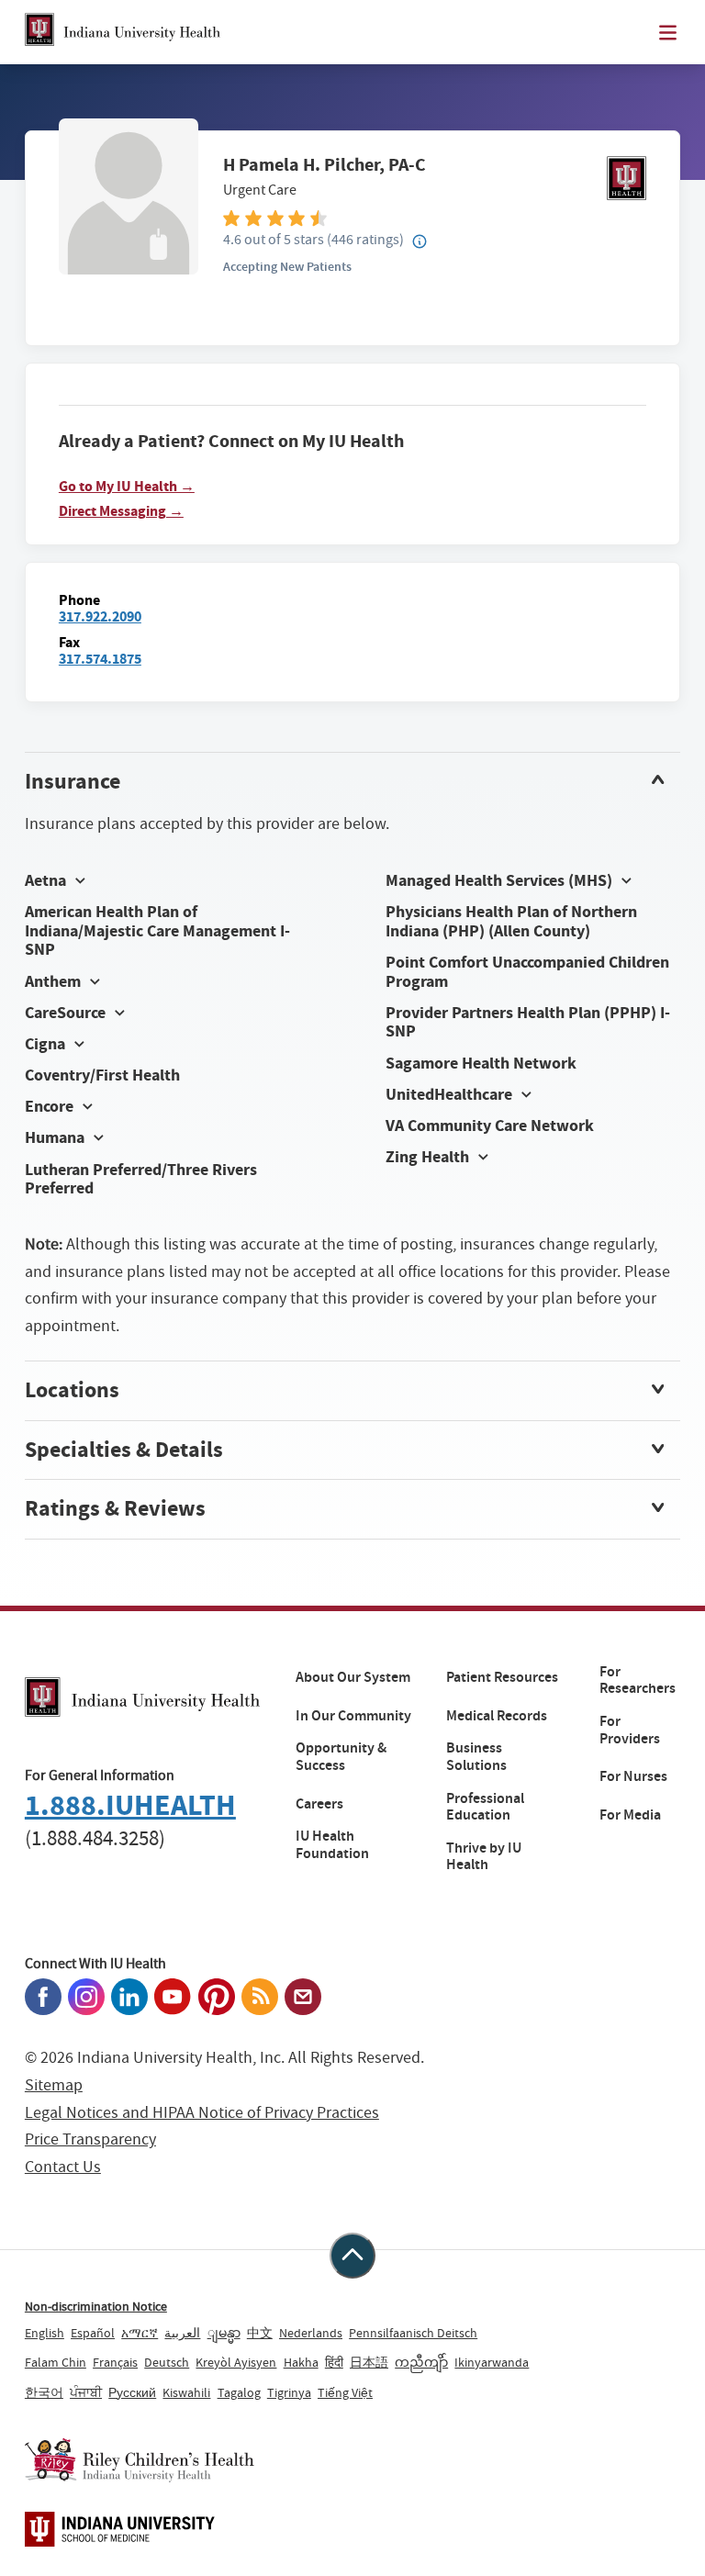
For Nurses (633, 1776)
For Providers (630, 1730)
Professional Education (485, 1807)
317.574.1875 (100, 659)
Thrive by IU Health (484, 1857)
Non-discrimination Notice (96, 2306)
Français (115, 2362)
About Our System (353, 1677)
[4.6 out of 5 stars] (435, 217)
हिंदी (334, 2362)
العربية (182, 2333)
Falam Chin (56, 2362)
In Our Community (353, 1716)
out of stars (274, 239)
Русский (132, 2392)
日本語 (369, 2362)
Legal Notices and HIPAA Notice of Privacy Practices (202, 2113)
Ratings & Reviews (115, 1508)
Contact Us (63, 2167)
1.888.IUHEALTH (130, 1805)
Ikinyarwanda (492, 2362)
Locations (72, 1390)
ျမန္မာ (224, 2333)
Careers (319, 1804)
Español (93, 2333)
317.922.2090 (100, 616)
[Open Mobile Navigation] (668, 33)
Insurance (73, 781)
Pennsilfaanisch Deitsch (413, 2333)
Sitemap (54, 2085)
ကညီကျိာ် (421, 2362)
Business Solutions (476, 1757)
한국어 (44, 2392)
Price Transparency (90, 2139)
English (45, 2333)
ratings (365, 239)
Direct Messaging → (121, 511)
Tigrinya (289, 2392)
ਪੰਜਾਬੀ (86, 2392)
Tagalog (239, 2392)
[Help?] (420, 242)
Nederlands (311, 2333)
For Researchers (638, 1680)
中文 (260, 2333)
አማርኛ (140, 2333)
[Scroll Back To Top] (352, 2256)
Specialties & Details (124, 1450)
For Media (630, 1815)
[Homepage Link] (123, 32)
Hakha (301, 2362)
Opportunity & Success (341, 1757)
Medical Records (497, 1716)
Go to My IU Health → (127, 487)
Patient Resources (502, 1677)
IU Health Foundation (332, 1845)
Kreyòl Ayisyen (236, 2362)
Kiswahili (186, 2392)
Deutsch (167, 2362)
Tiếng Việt (345, 2392)
